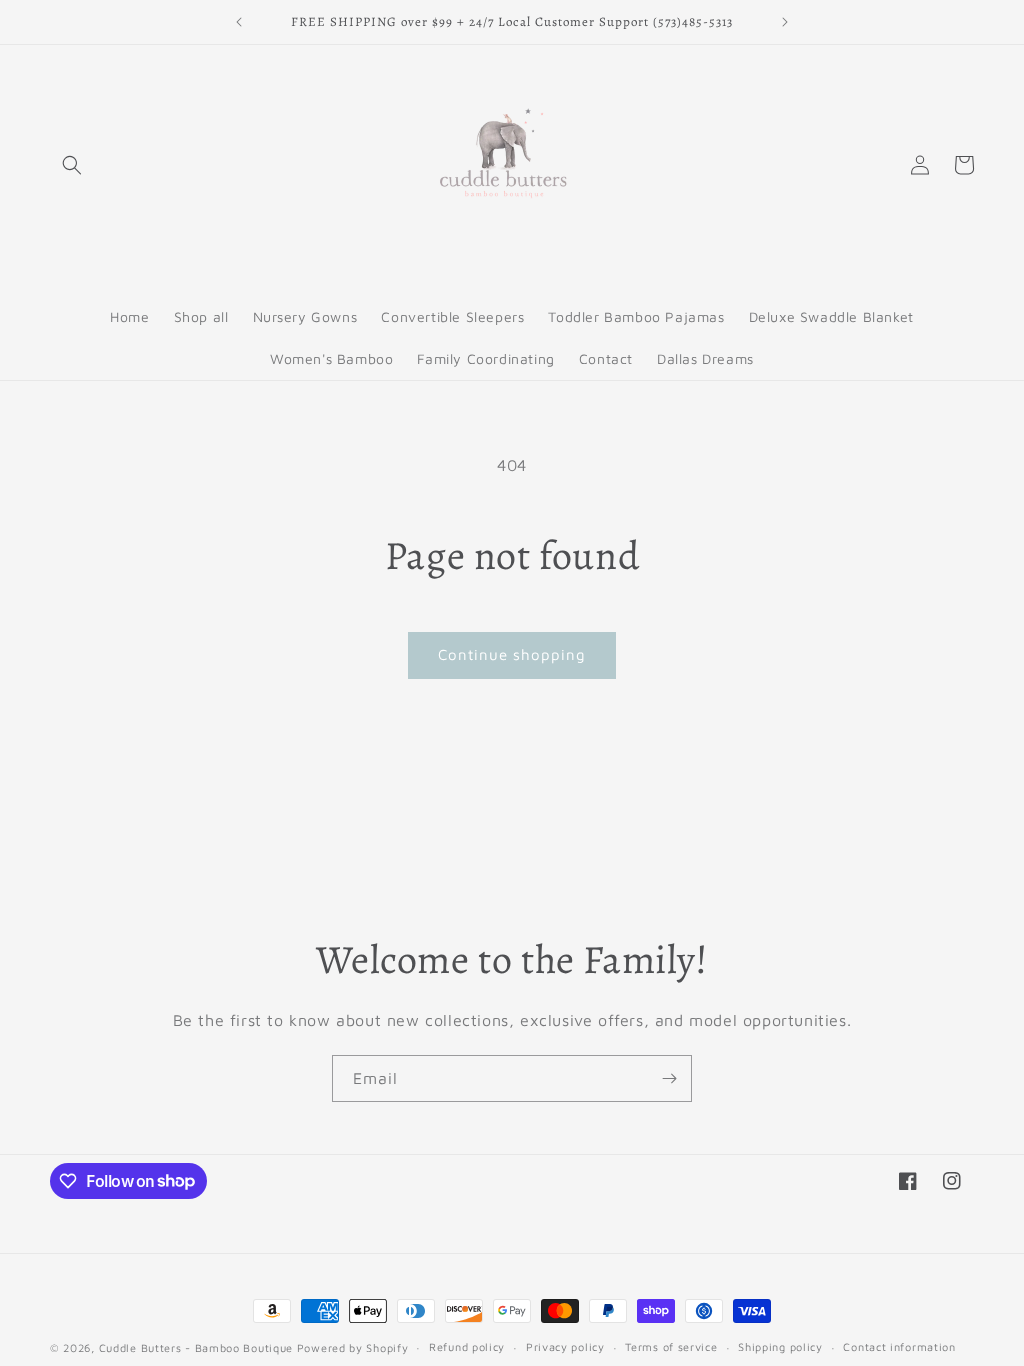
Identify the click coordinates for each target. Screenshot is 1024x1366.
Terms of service (671, 1346)
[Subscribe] (669, 1078)
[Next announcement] (785, 22)
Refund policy (467, 1346)
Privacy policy (565, 1346)
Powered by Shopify (353, 1347)
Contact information (899, 1346)
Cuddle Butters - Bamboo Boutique (196, 1347)
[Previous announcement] (239, 22)
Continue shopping (512, 654)
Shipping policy (780, 1346)
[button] (72, 165)
